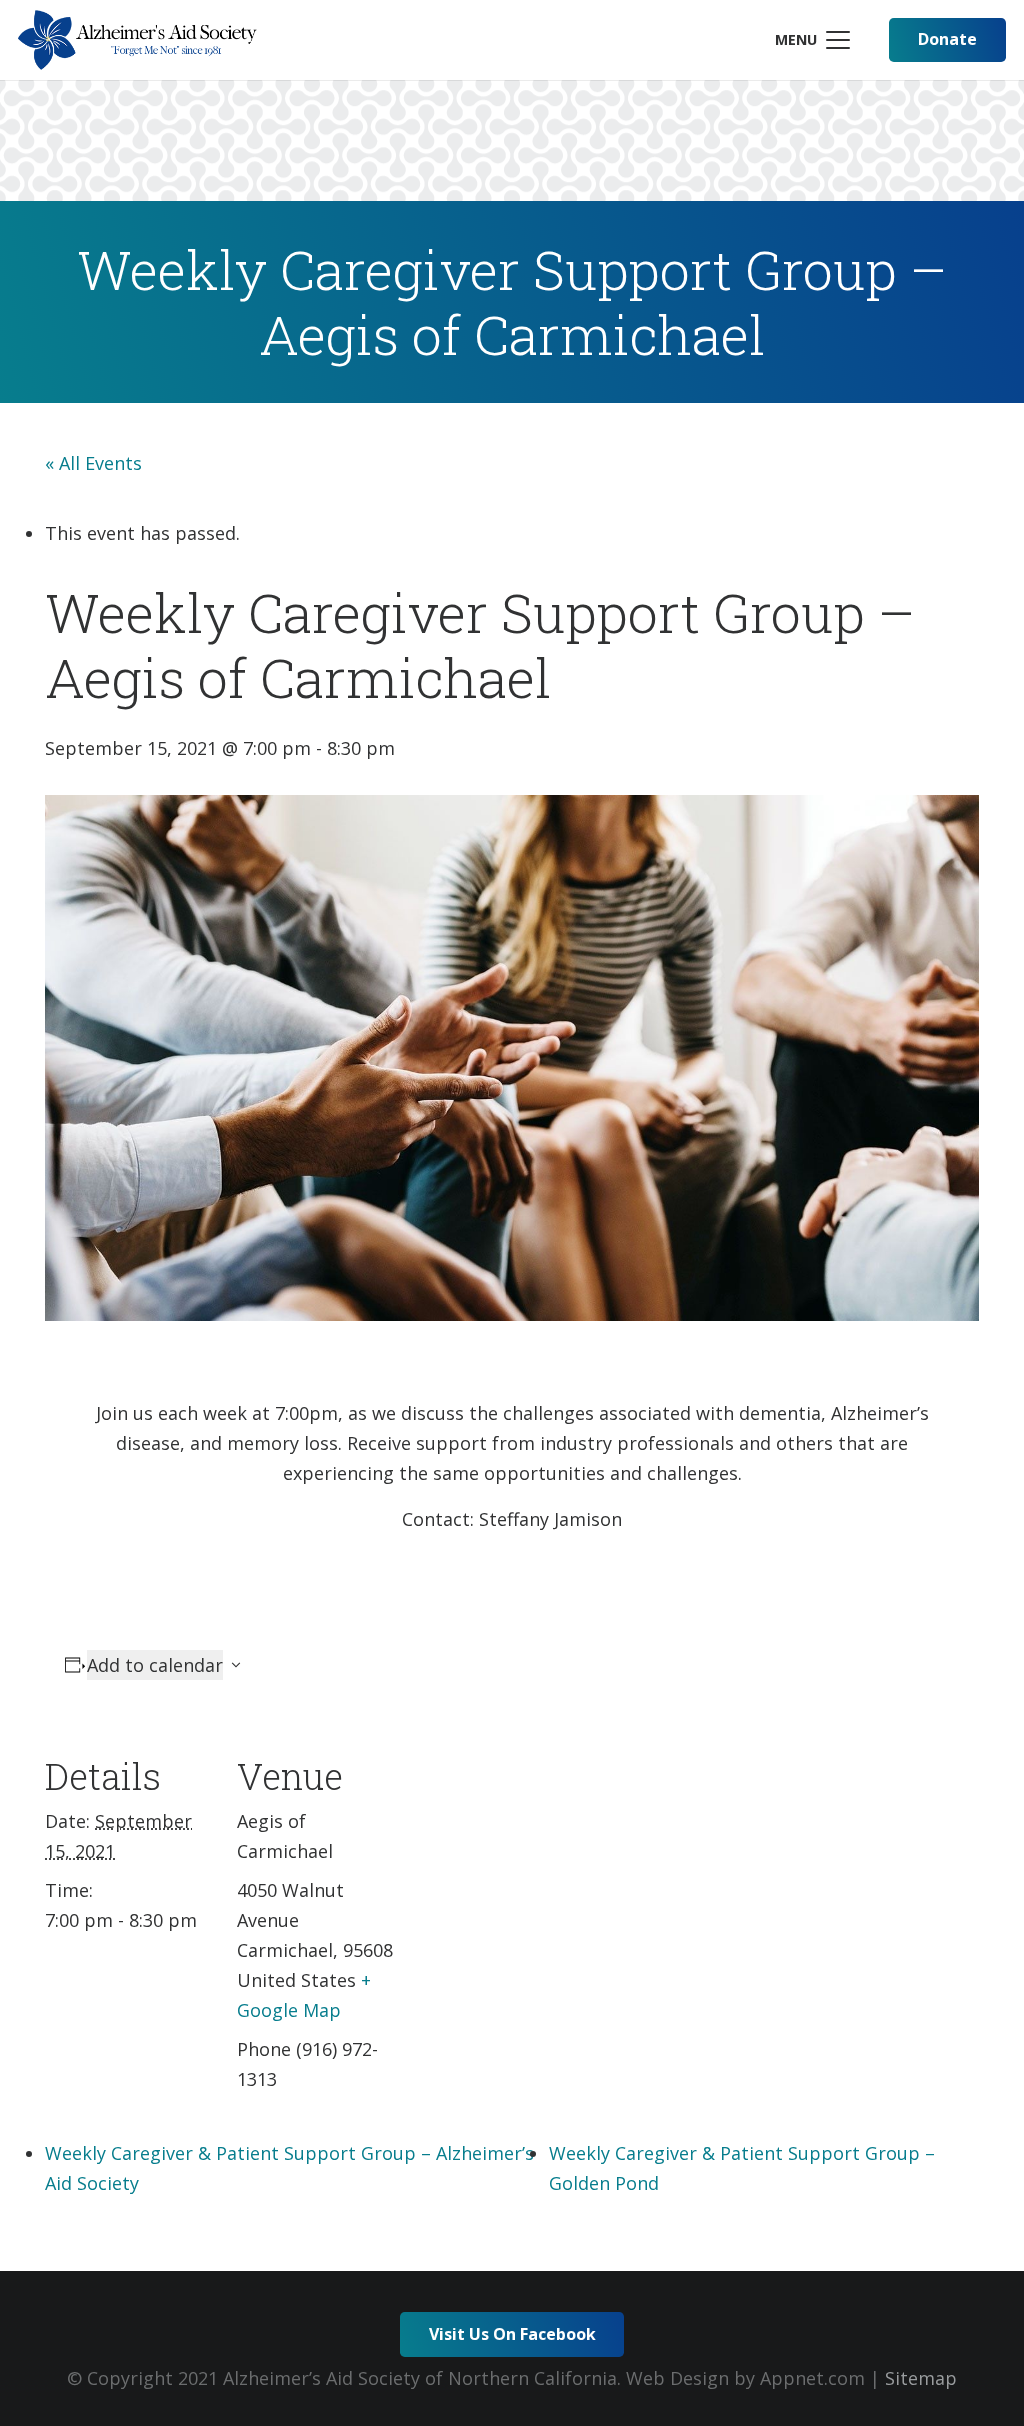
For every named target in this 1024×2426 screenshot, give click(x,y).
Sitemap (921, 2378)
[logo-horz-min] (137, 40)
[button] (812, 40)
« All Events (93, 463)
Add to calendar (155, 1665)
